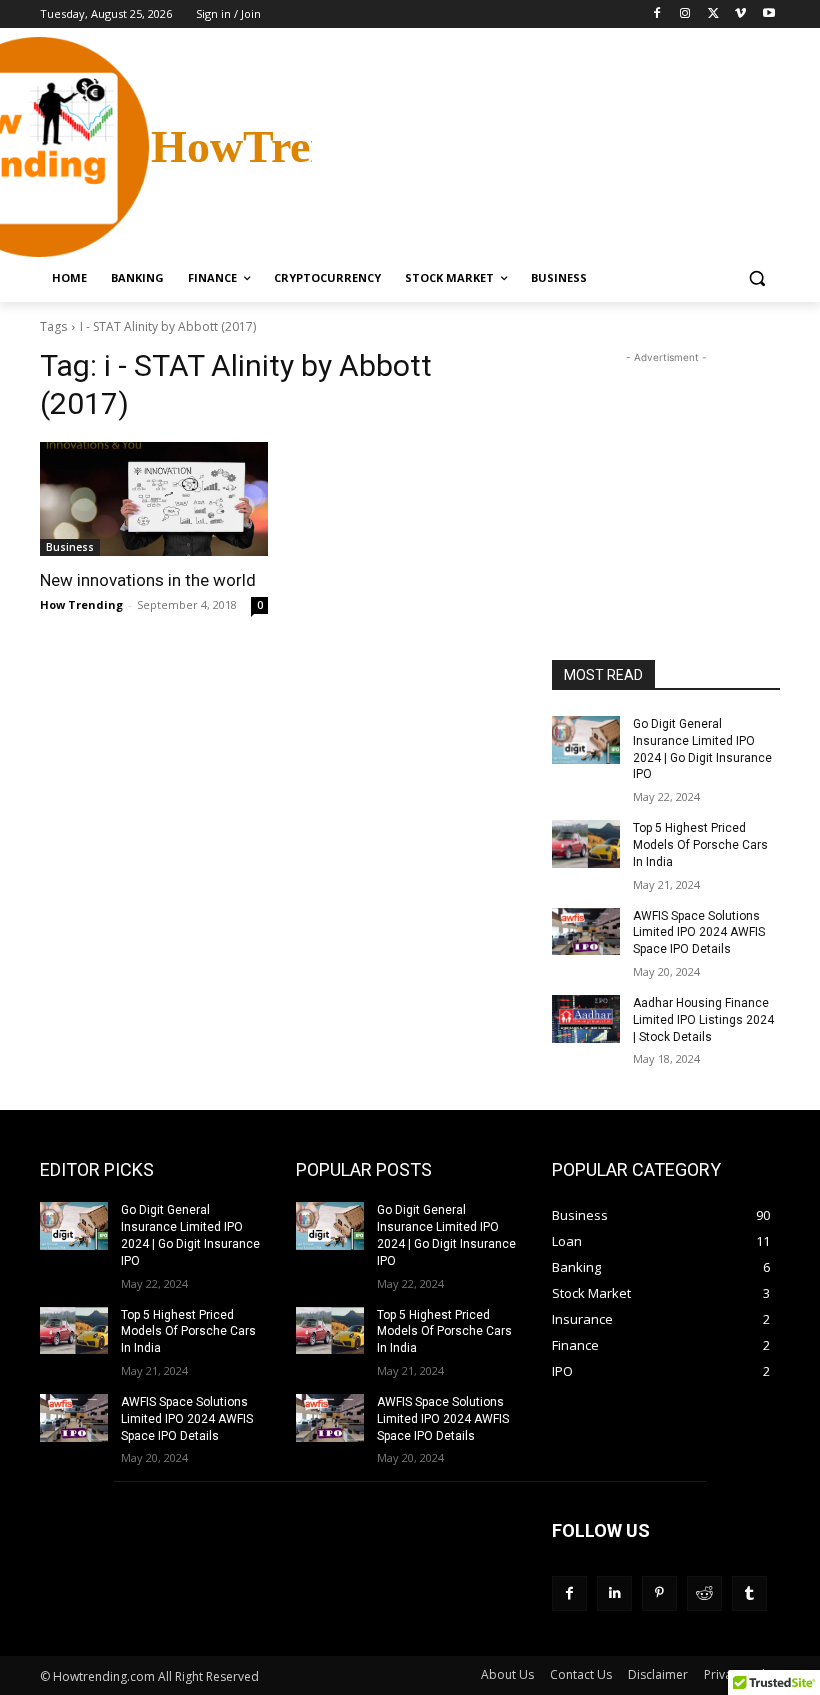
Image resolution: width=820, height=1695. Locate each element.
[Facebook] (657, 14)
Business (70, 547)
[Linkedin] (614, 1593)
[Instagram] (685, 14)
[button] (756, 278)
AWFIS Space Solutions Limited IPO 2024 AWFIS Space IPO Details (699, 933)
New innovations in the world (148, 580)
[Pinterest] (659, 1593)
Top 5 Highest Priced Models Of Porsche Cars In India (700, 845)
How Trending (81, 604)
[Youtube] (768, 14)
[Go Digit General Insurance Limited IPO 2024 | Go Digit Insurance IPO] (586, 740)
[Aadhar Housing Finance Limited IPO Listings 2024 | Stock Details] (586, 1019)
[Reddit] (704, 1593)
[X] (713, 14)
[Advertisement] (546, 145)
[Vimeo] (740, 14)
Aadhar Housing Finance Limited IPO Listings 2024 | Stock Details (703, 1020)
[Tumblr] (749, 1593)
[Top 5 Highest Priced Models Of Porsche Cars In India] (586, 844)
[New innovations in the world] (154, 499)
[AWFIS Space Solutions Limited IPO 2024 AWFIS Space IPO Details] (586, 932)
